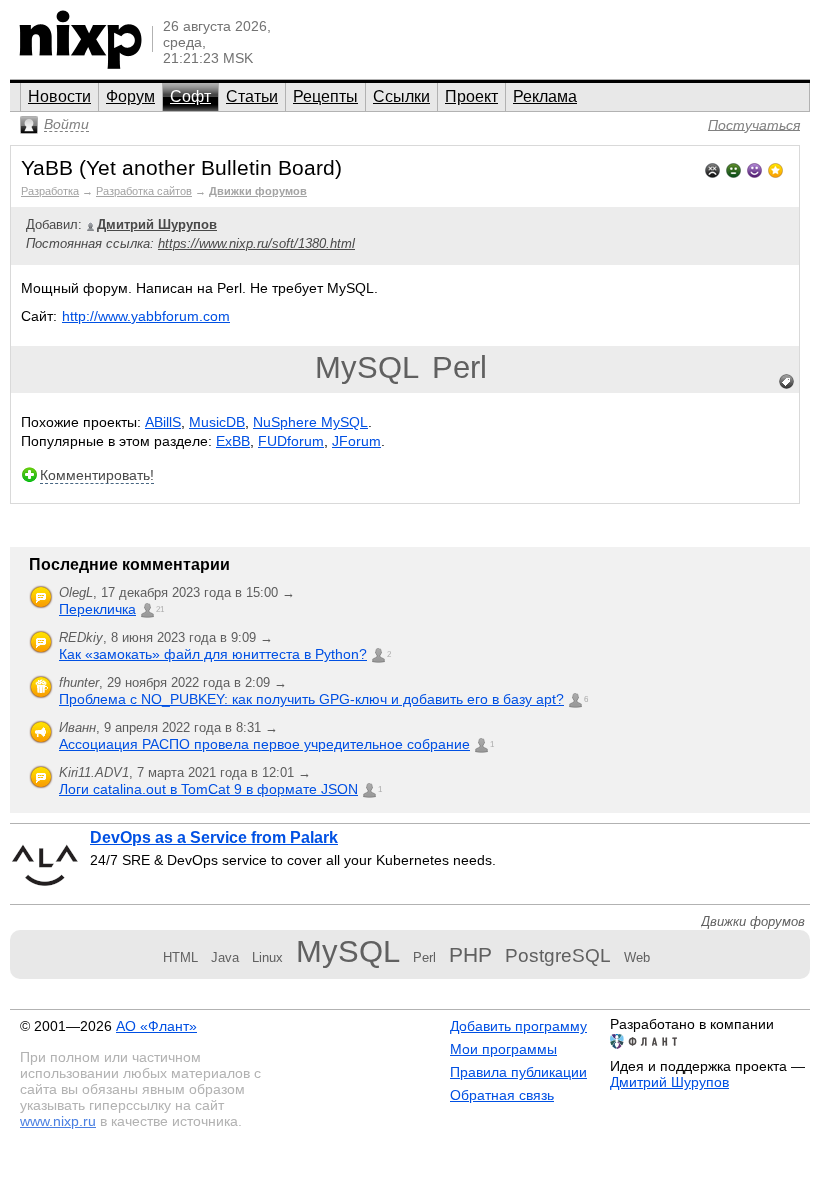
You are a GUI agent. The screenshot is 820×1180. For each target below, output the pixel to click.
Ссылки (401, 96)
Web (637, 957)
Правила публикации (518, 1072)
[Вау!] (775, 168)
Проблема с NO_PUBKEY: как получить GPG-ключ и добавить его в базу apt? (311, 699)
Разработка (50, 191)
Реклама (545, 96)
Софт (190, 96)
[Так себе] (733, 168)
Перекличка (97, 609)
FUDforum (291, 441)
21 (160, 609)
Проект (471, 96)
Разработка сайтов (144, 191)
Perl (459, 367)
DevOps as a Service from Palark (214, 837)
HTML (180, 957)
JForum (356, 441)
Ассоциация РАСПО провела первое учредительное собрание (264, 744)
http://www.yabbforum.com (146, 316)
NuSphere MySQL (310, 422)
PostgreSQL (558, 955)
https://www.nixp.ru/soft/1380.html (256, 243)
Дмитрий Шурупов (669, 1082)
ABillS (163, 422)
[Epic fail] (712, 168)
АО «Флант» (156, 1026)
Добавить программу (518, 1026)
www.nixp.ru (58, 1121)
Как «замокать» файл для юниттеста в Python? (213, 654)
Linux (267, 957)
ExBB (233, 441)
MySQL (367, 367)
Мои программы (503, 1049)
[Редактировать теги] (787, 382)
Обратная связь (502, 1095)
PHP (470, 954)
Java (225, 957)
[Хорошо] (754, 168)
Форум (130, 96)
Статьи (252, 96)
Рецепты (325, 96)
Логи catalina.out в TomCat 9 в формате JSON (208, 789)
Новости (59, 96)
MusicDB (217, 422)
